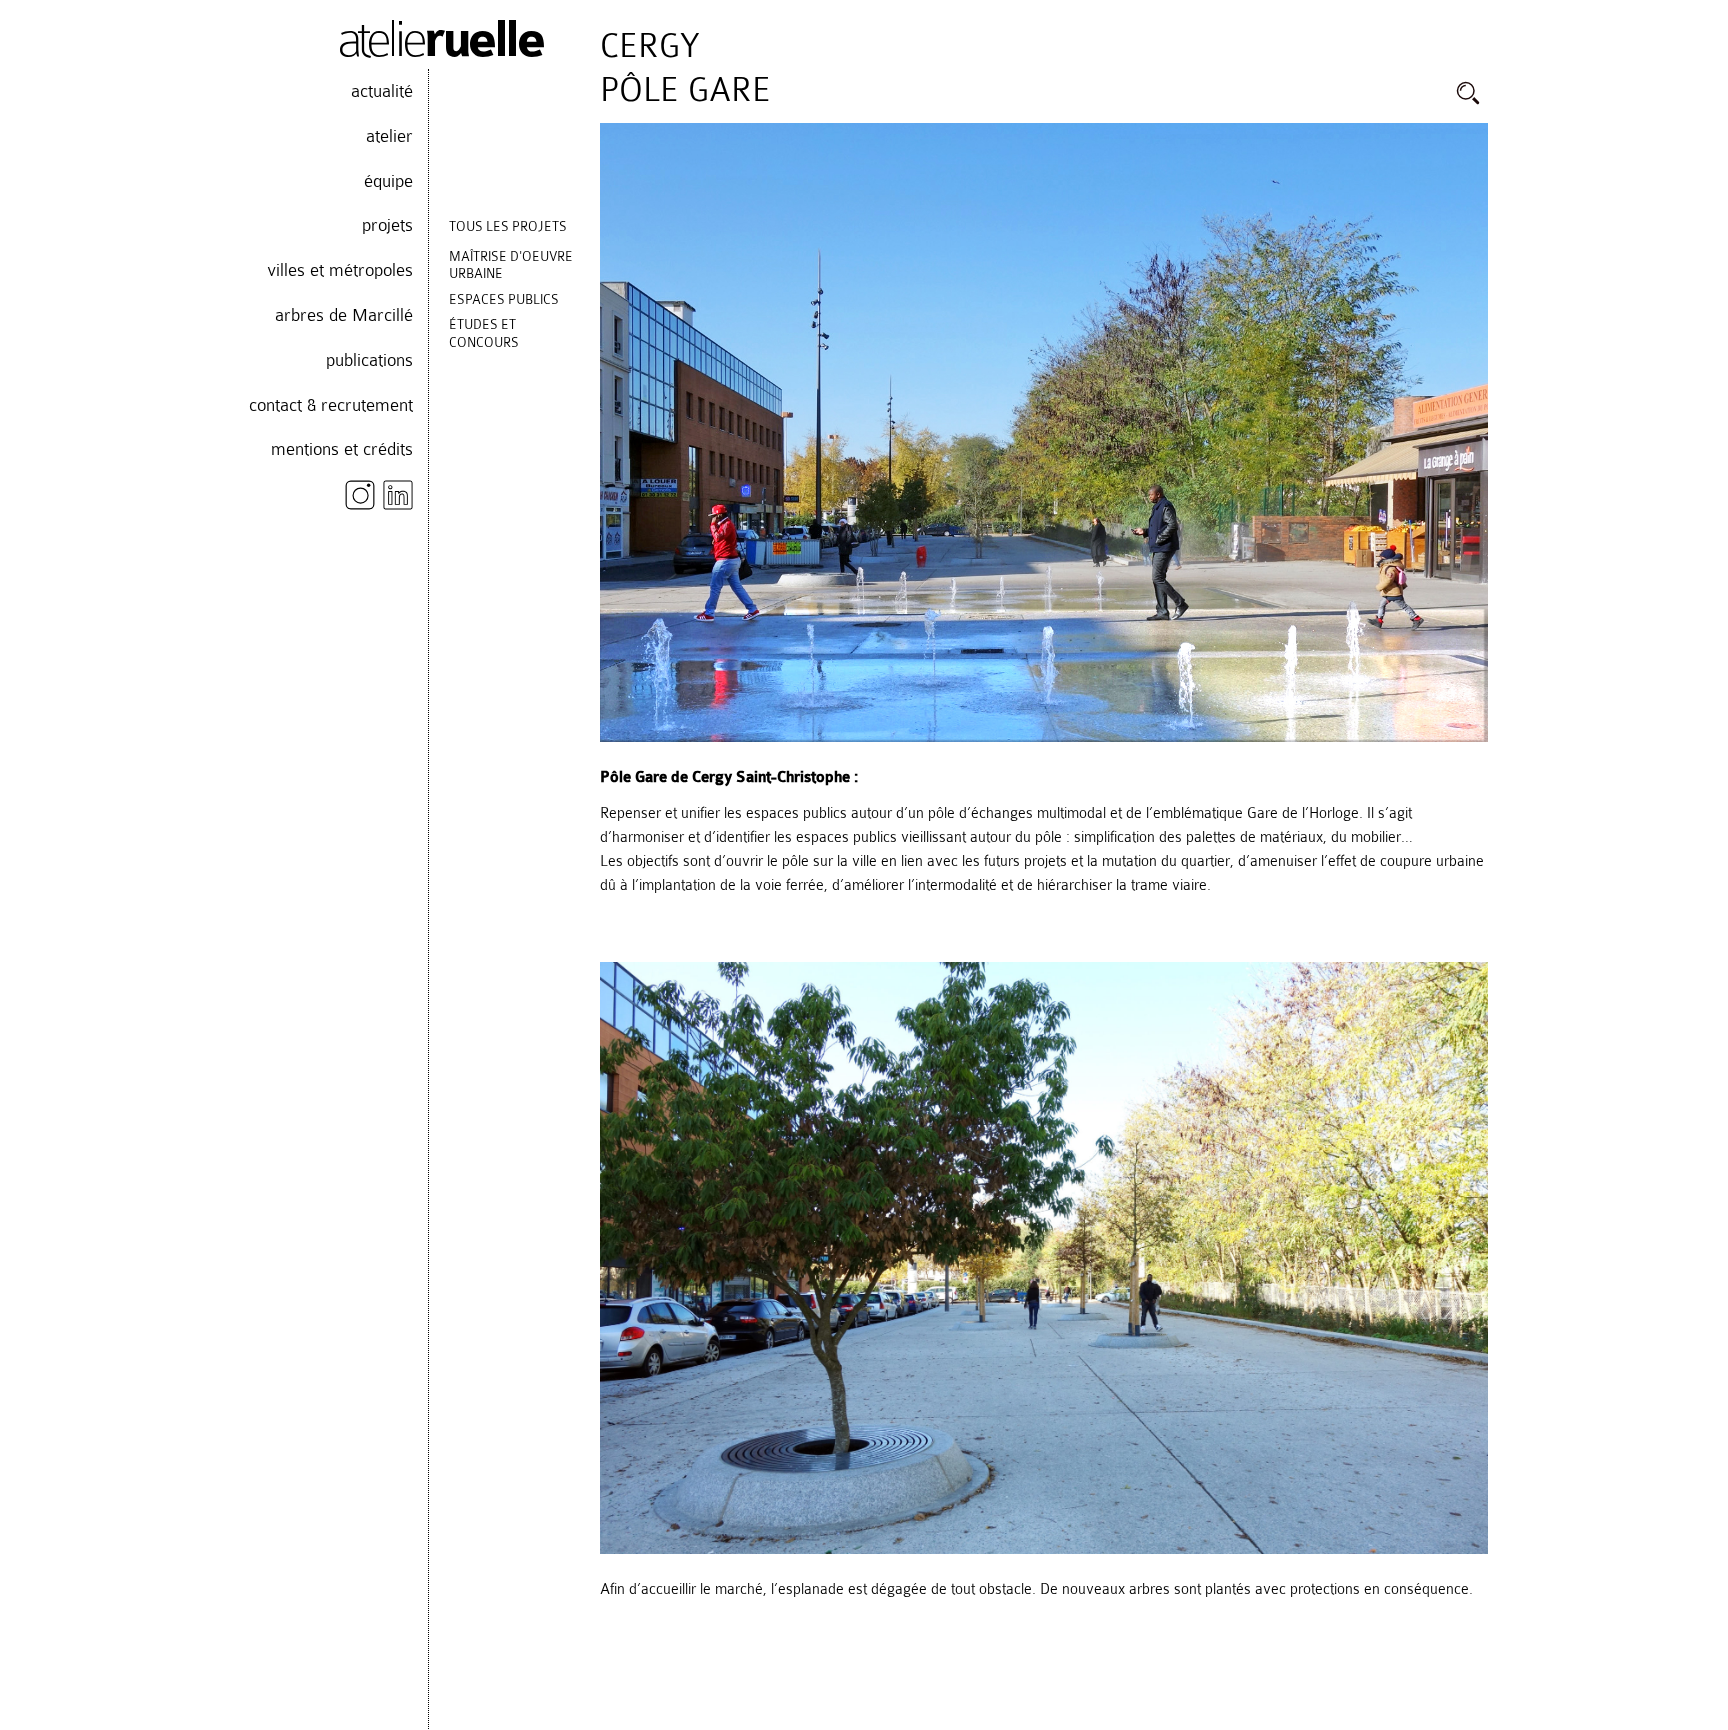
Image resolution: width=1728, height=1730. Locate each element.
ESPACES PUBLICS (504, 299)
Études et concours (484, 333)
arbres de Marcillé (344, 315)
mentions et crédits (342, 449)
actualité (382, 91)
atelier (389, 136)
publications (369, 360)
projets (387, 225)
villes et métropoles (340, 270)
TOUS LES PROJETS (508, 226)
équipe (388, 181)
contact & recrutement (331, 405)
